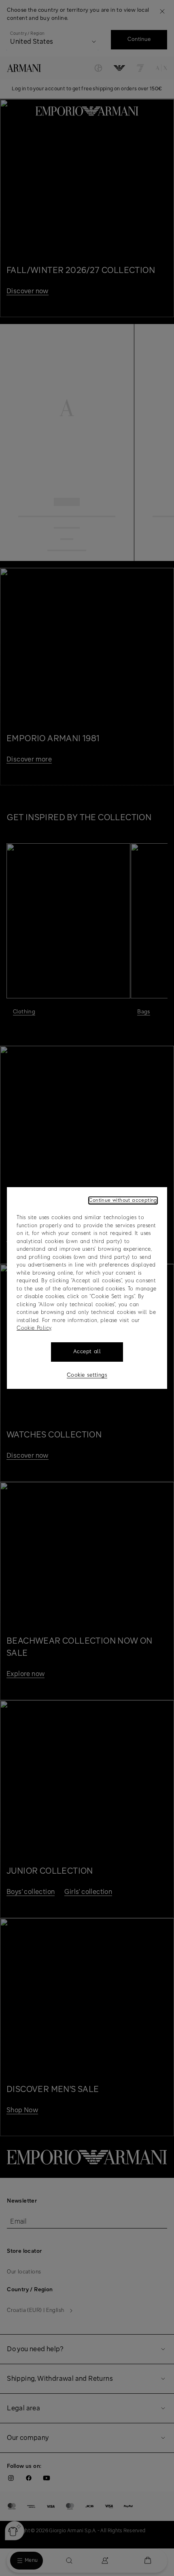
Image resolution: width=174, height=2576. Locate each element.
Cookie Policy (34, 1328)
